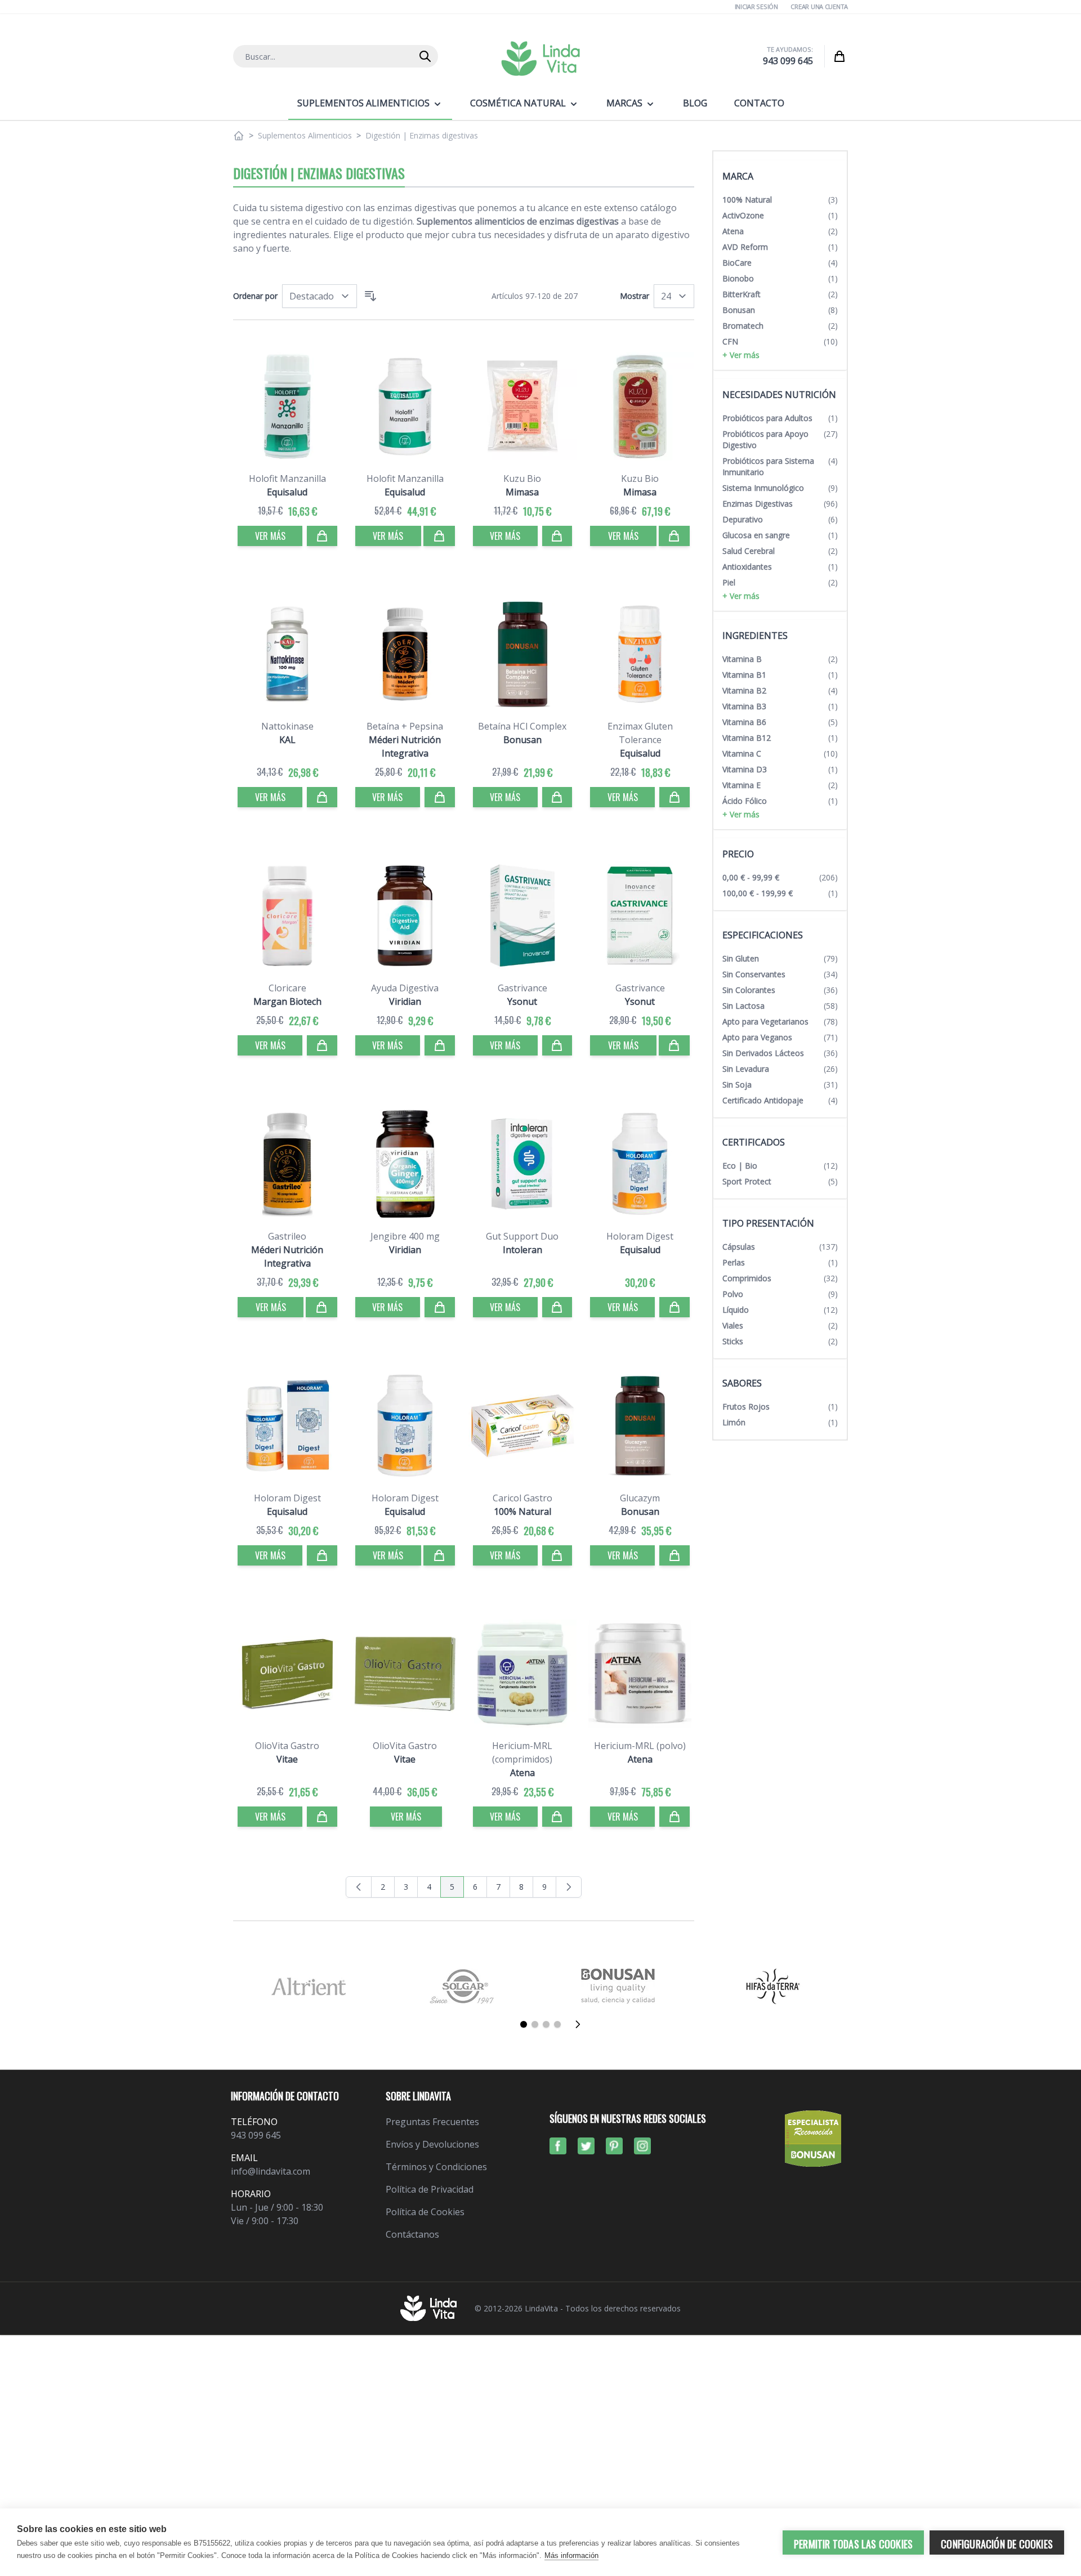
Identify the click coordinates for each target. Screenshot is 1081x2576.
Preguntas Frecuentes (432, 2122)
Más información (571, 2555)
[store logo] (540, 59)
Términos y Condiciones (436, 2167)
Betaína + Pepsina (405, 726)
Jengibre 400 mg (405, 1236)
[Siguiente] (581, 2024)
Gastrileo (287, 1236)
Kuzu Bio (522, 478)
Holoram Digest (640, 1236)
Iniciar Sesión (756, 6)
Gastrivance (522, 988)
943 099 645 (788, 61)
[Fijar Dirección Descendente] (370, 296)
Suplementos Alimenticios (305, 135)
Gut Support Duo (522, 1236)
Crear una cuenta (819, 6)
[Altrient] (308, 1986)
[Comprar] (322, 536)
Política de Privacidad (430, 2189)
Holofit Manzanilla (287, 478)
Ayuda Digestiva (405, 988)
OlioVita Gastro (287, 1746)
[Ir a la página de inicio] (239, 136)
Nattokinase (287, 726)
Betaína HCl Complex (522, 726)
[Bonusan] (618, 1986)
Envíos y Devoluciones (432, 2144)
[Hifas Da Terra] (773, 1986)
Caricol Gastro (522, 1498)
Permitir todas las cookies (853, 2544)
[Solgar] (463, 1986)
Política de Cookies (425, 2212)
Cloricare (287, 988)
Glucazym (640, 1498)
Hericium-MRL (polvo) (640, 1746)
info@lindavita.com (271, 2171)
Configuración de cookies (997, 2544)
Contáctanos (412, 2234)
